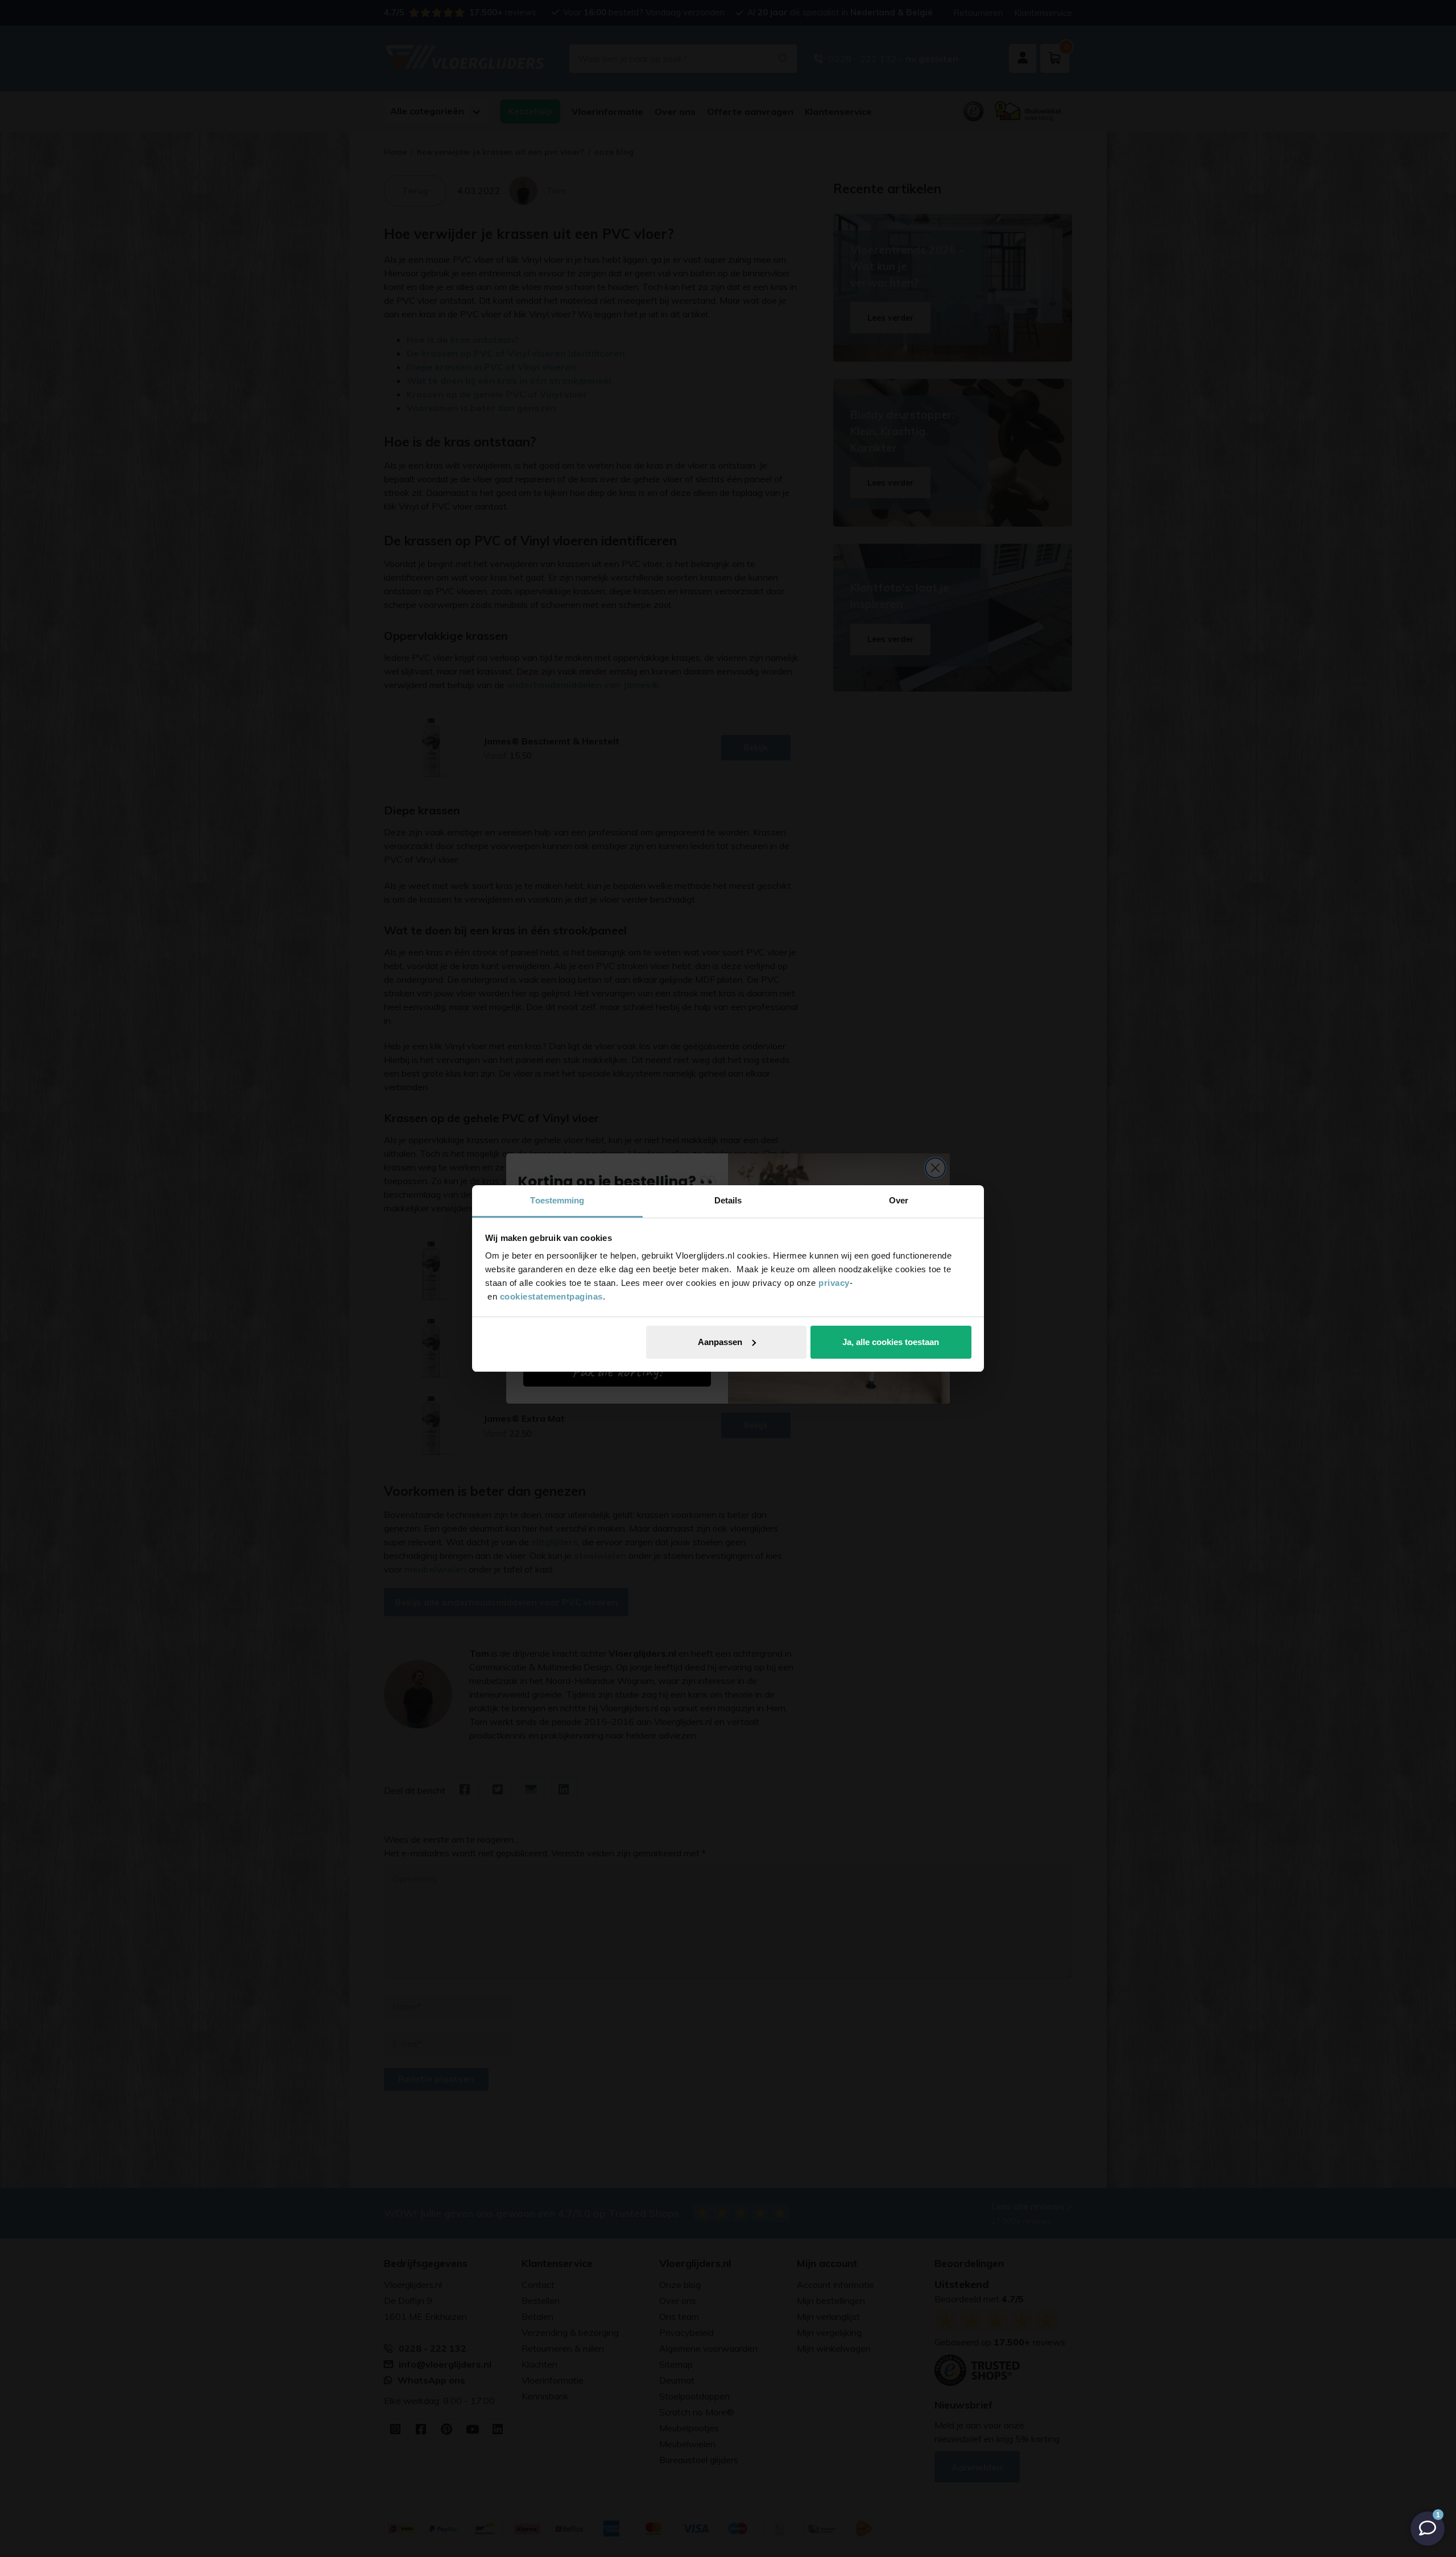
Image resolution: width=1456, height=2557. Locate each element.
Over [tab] (899, 1200)
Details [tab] (728, 1200)
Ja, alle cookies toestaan (891, 1342)
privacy (834, 1283)
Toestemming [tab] (557, 1200)
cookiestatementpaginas (551, 1296)
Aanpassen (720, 1342)
